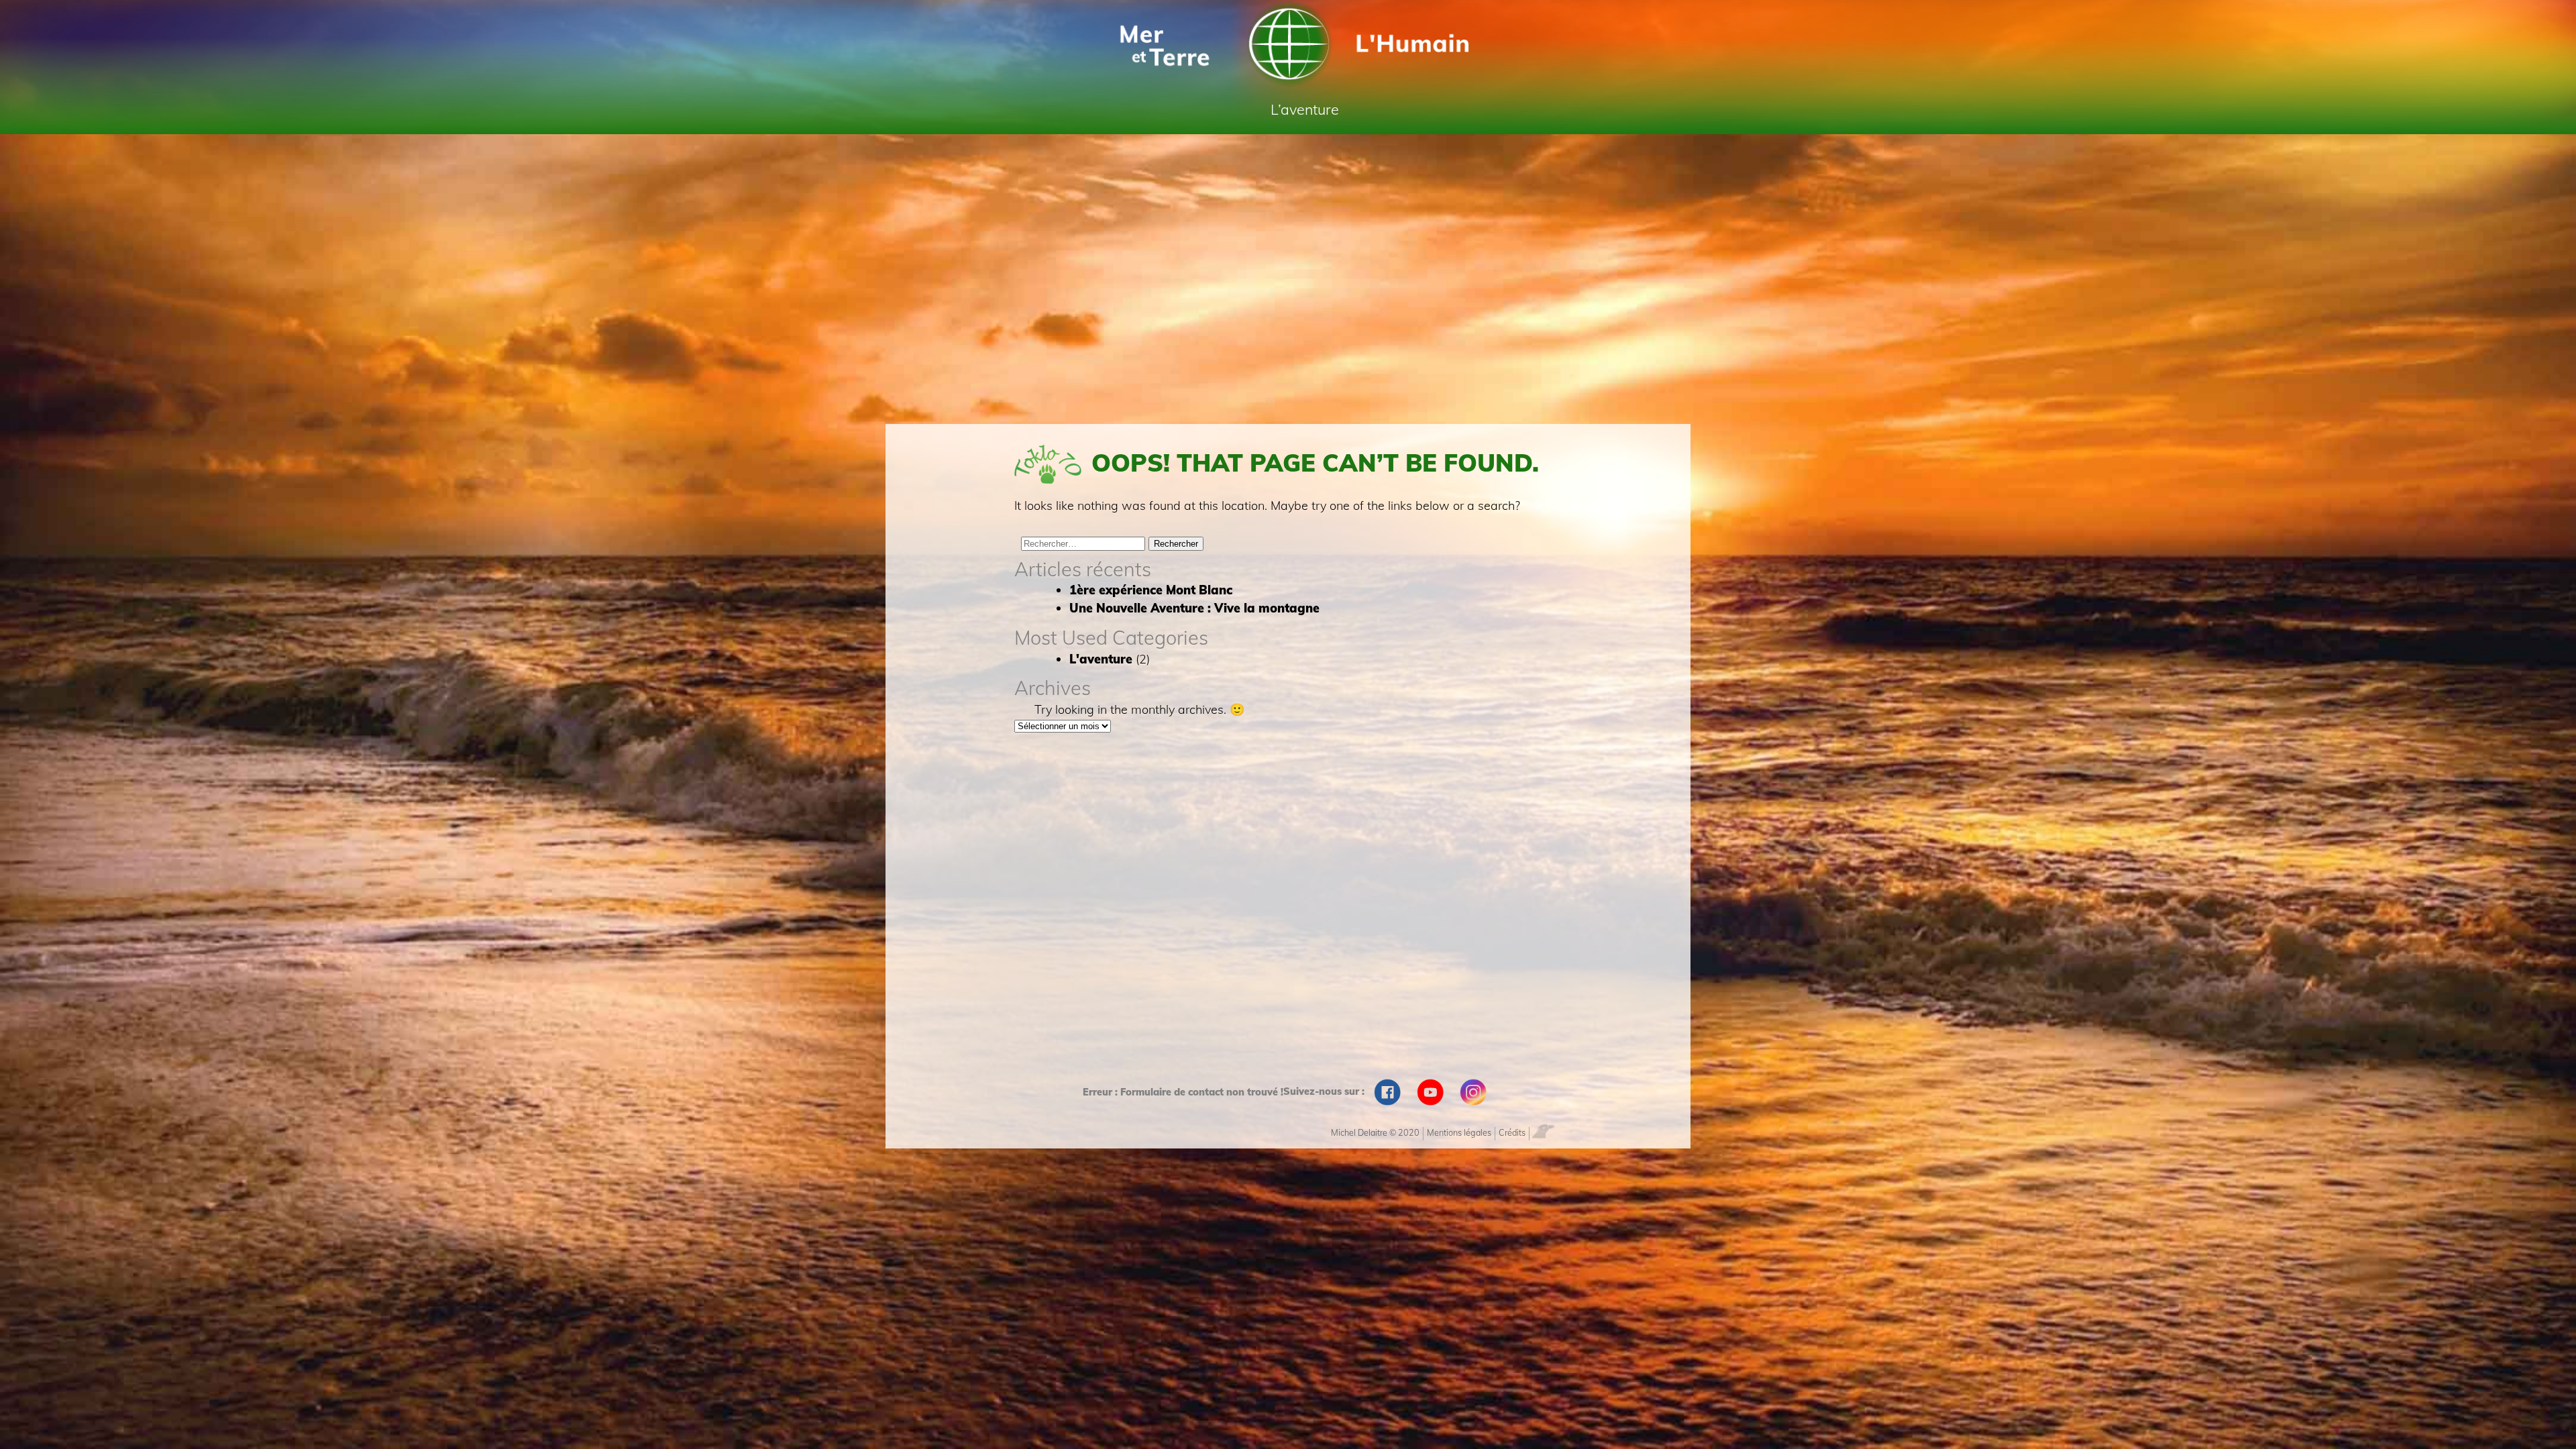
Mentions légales (1459, 1132)
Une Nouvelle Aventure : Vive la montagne (1194, 608)
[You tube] (1430, 1092)
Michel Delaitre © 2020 (1375, 1132)
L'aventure (1101, 659)
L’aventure (1305, 109)
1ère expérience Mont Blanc (1151, 590)
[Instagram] (1473, 1092)
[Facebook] (1387, 1092)
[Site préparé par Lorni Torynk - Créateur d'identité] (1547, 1130)
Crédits (1512, 1132)
